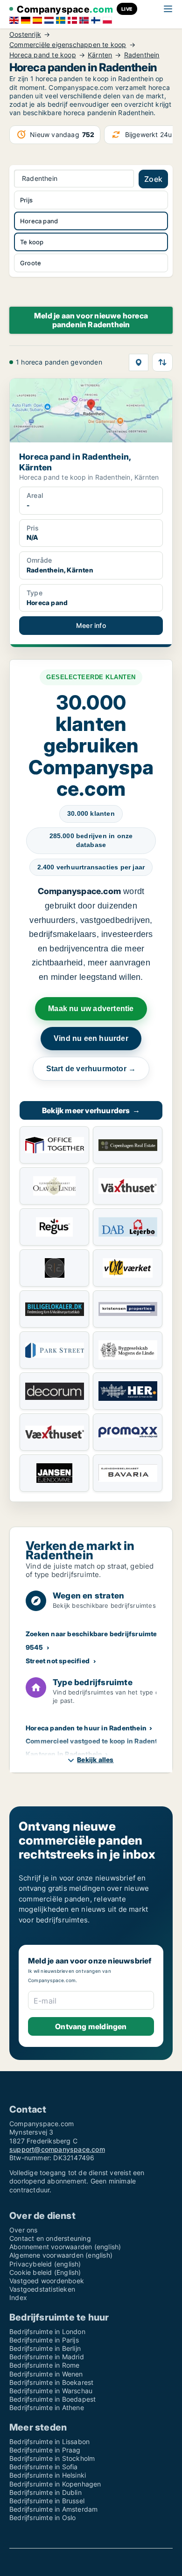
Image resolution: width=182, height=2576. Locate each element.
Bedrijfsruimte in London (47, 2331)
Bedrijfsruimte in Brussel (47, 2501)
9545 (34, 1647)
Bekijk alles (95, 1760)
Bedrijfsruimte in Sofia (44, 2467)
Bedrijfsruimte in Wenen (46, 2374)
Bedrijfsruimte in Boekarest (51, 2382)
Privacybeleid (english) (45, 2264)
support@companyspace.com (57, 2149)
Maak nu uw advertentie (91, 1009)
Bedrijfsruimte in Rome (44, 2365)
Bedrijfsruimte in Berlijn (45, 2348)
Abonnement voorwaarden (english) (65, 2247)
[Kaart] (139, 362)
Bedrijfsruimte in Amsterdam (53, 2509)
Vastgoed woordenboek (47, 2281)
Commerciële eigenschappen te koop (68, 45)
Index (18, 2297)
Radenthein (142, 55)
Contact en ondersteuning (50, 2238)
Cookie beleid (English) (45, 2272)
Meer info (91, 625)
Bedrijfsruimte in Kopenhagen (55, 2484)
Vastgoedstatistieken (42, 2289)
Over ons (24, 2230)
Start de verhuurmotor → (91, 1069)
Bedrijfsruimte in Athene (47, 2407)
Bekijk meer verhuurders (91, 1110)
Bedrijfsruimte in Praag (45, 2450)
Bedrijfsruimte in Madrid (47, 2357)
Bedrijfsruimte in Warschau (51, 2391)
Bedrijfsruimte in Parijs (44, 2340)
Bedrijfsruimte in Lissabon (49, 2442)
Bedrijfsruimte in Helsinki (48, 2475)
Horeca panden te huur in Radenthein (86, 1728)
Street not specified (58, 1661)
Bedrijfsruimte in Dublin (45, 2492)
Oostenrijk (25, 34)
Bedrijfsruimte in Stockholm (52, 2458)
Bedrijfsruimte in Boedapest (52, 2399)
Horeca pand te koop (43, 55)
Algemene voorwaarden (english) (61, 2255)
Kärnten (100, 55)
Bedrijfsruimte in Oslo (42, 2517)
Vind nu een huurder (91, 1038)
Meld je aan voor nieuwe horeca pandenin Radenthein (91, 320)
